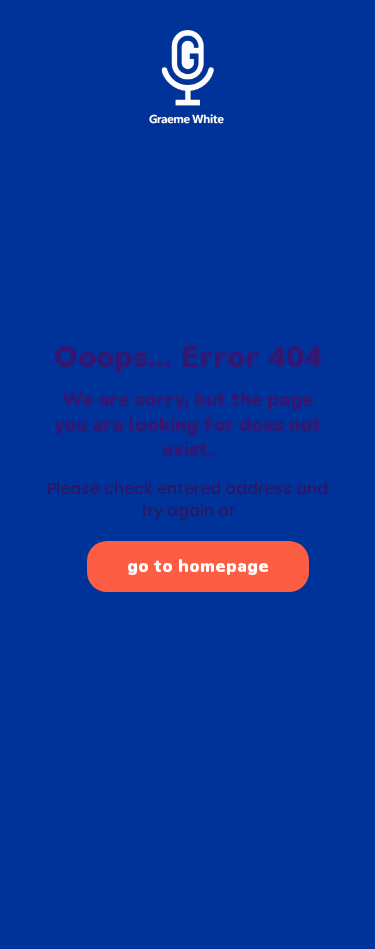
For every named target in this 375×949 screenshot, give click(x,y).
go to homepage (198, 566)
